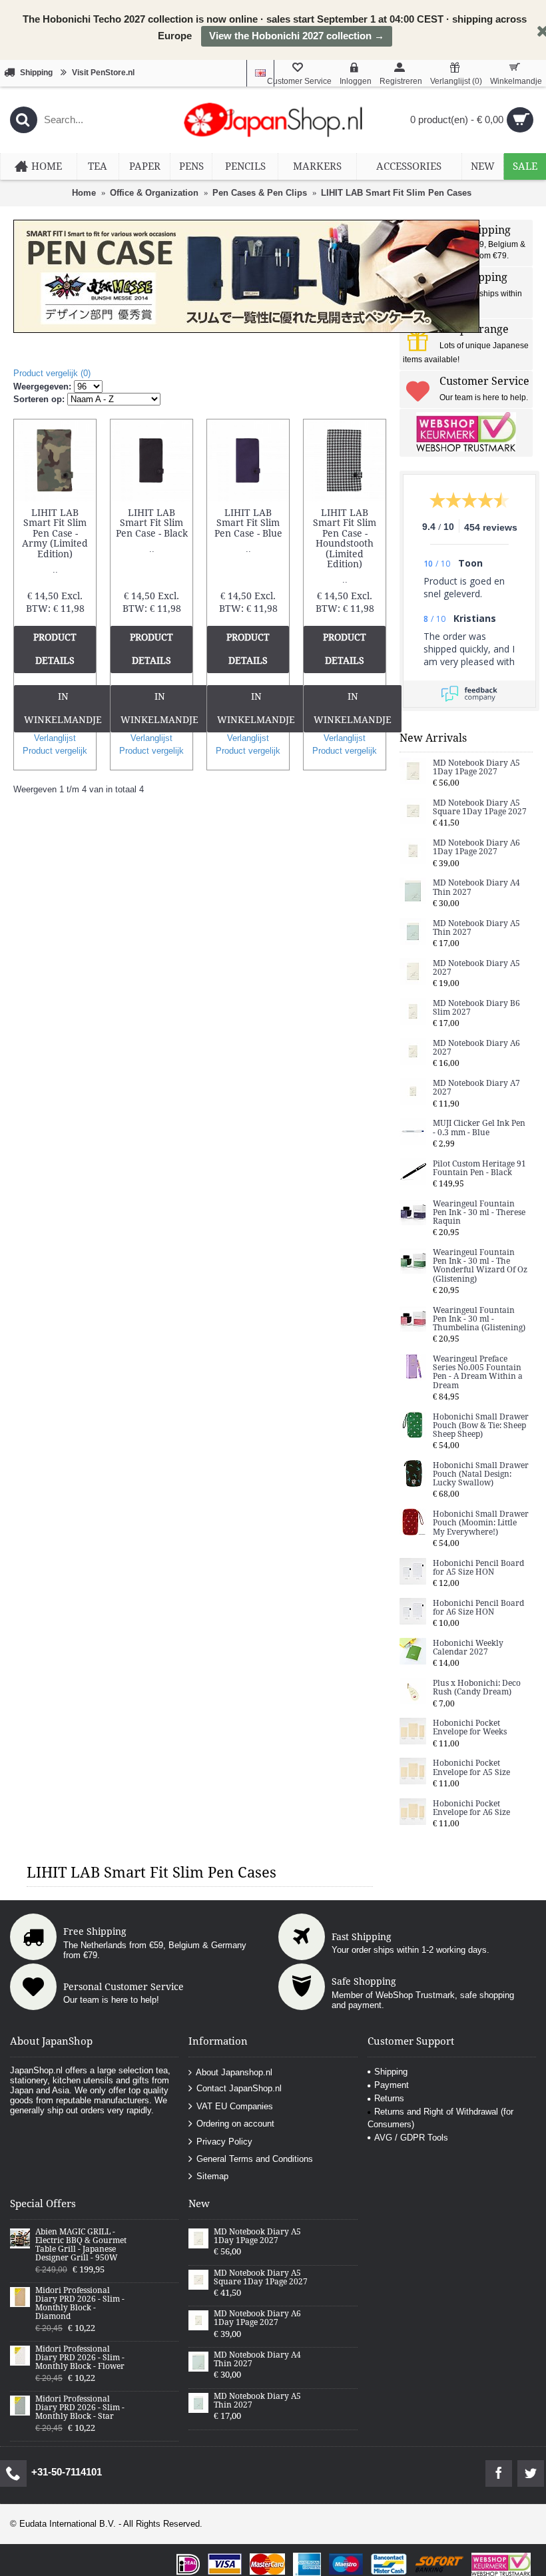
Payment (392, 2085)
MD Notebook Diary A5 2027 (476, 968)
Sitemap (212, 2176)
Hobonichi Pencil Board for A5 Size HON (478, 1568)
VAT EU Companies (235, 2106)
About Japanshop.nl (234, 2072)
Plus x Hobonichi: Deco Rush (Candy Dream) (477, 1688)
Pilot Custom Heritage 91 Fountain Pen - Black (479, 1168)
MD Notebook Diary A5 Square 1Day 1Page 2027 (480, 808)
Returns (389, 2098)
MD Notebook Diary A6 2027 (476, 1048)
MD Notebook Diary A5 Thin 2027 (476, 928)
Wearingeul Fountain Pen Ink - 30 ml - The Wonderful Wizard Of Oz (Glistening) (480, 1266)
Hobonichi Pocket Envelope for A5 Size (471, 1768)
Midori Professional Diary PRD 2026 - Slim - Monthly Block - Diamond (80, 2304)
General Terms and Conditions (255, 2159)
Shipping (391, 2072)
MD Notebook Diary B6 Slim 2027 (476, 1008)
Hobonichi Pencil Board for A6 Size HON (478, 1608)
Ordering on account (235, 2124)
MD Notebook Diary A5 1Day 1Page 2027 (476, 768)
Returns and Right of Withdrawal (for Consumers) (440, 2118)
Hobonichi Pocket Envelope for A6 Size (471, 1808)
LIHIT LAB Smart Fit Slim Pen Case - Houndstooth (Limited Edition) (345, 538)
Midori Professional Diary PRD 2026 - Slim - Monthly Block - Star (80, 2408)
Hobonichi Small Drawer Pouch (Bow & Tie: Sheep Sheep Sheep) (481, 1426)
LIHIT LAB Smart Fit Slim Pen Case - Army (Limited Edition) (55, 533)
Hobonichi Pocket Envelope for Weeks (470, 1728)
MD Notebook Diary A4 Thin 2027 (476, 888)
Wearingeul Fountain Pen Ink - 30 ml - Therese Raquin (479, 1213)
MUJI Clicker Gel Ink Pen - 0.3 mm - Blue (479, 1128)
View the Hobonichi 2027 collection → (297, 36)
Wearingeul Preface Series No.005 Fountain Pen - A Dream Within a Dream (478, 1373)
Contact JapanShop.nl (239, 2088)
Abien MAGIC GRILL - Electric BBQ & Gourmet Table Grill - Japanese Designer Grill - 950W (81, 2245)
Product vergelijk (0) (52, 373)
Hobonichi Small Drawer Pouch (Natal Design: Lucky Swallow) (481, 1474)
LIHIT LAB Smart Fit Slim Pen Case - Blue (248, 523)
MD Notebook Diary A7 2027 (476, 1088)
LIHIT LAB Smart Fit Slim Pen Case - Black (152, 523)
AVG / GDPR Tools (411, 2138)
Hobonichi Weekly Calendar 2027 (468, 1648)
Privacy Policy (224, 2141)
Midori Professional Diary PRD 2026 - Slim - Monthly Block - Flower (80, 2358)
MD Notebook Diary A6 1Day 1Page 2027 (476, 848)
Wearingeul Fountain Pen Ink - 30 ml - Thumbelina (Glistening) (479, 1319)
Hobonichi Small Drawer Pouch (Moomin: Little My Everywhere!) (481, 1523)
